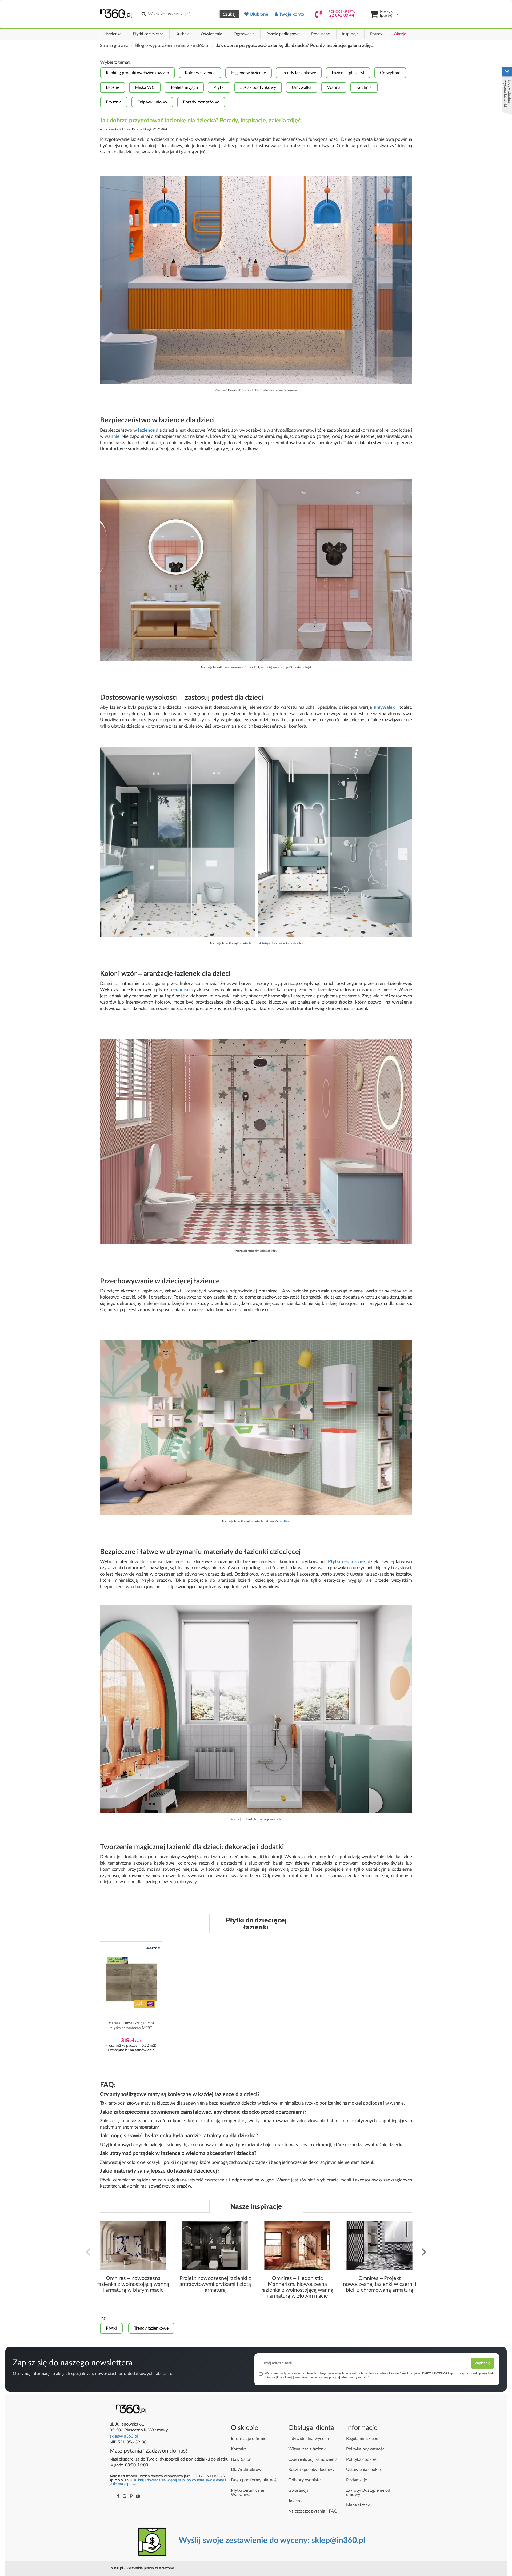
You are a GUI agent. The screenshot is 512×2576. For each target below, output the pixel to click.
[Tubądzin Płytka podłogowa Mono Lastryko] (256, 842)
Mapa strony (358, 2505)
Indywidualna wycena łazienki (508, 93)
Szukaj (229, 14)
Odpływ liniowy (152, 102)
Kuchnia (182, 34)
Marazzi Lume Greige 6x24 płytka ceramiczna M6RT (131, 2025)
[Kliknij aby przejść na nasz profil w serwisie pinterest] (131, 2496)
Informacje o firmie (249, 2439)
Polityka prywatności (366, 2449)
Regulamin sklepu (362, 2439)
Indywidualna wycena (309, 2439)
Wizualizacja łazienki (307, 2449)
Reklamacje (357, 2480)
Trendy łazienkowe (299, 73)
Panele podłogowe (283, 34)
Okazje (400, 34)
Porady (376, 34)
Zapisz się (483, 2363)
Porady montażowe (201, 102)
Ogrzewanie (244, 34)
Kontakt (238, 2449)
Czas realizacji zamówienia (313, 2459)
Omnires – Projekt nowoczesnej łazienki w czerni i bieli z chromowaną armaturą (380, 2284)
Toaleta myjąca (184, 87)
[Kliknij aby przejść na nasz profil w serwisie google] (125, 2496)
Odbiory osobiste (304, 2480)
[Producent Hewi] (256, 1427)
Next (424, 2251)
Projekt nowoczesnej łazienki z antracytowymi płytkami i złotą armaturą (215, 2284)
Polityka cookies (361, 2459)
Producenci (321, 34)
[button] (153, 1948)
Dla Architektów (246, 2470)
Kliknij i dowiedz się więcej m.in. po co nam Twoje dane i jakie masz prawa (168, 2482)
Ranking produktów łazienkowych (137, 73)
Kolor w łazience (200, 73)
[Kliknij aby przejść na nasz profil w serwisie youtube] (138, 2496)
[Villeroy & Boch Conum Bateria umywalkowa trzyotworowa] (256, 570)
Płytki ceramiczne (148, 34)
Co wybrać (390, 73)
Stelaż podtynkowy (258, 87)
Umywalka (302, 87)
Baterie (113, 87)
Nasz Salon (241, 2459)
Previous (88, 2251)
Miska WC (145, 87)
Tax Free (296, 2501)
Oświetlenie (211, 34)
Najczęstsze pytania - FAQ (313, 2511)
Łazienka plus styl (348, 73)
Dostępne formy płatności (255, 2480)
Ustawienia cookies (364, 2470)
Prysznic (114, 102)
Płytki (219, 87)
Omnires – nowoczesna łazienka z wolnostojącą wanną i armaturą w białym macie (133, 2284)
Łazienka (114, 34)
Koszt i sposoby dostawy (311, 2470)
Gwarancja (298, 2490)
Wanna (334, 87)
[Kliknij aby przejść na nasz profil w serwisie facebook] (118, 2496)
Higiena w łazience (249, 73)
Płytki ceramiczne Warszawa (247, 2493)
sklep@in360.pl (124, 2436)
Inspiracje (350, 34)
